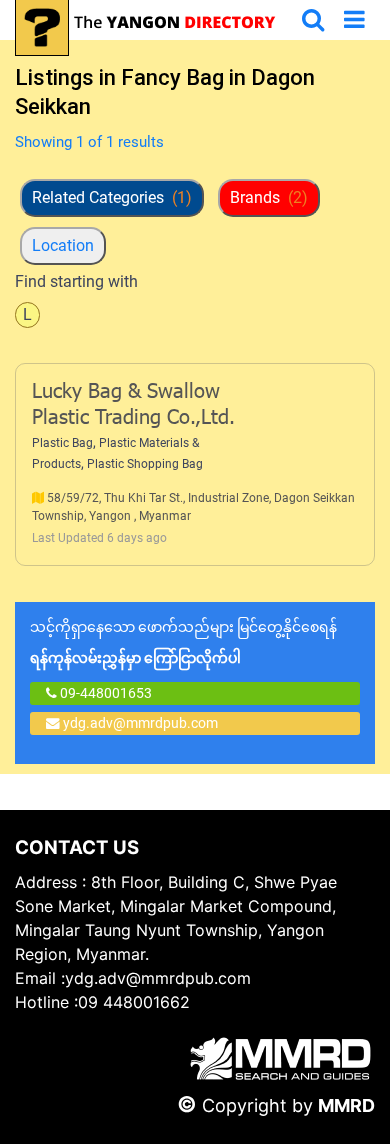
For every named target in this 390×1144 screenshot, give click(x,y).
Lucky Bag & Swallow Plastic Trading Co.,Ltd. (133, 406)
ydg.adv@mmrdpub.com (140, 723)
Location (63, 245)
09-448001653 (104, 693)
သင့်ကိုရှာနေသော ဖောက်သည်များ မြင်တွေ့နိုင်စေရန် (183, 642)
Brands (269, 197)
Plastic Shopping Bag (145, 464)
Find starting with (76, 281)
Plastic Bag (62, 443)
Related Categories (112, 197)
